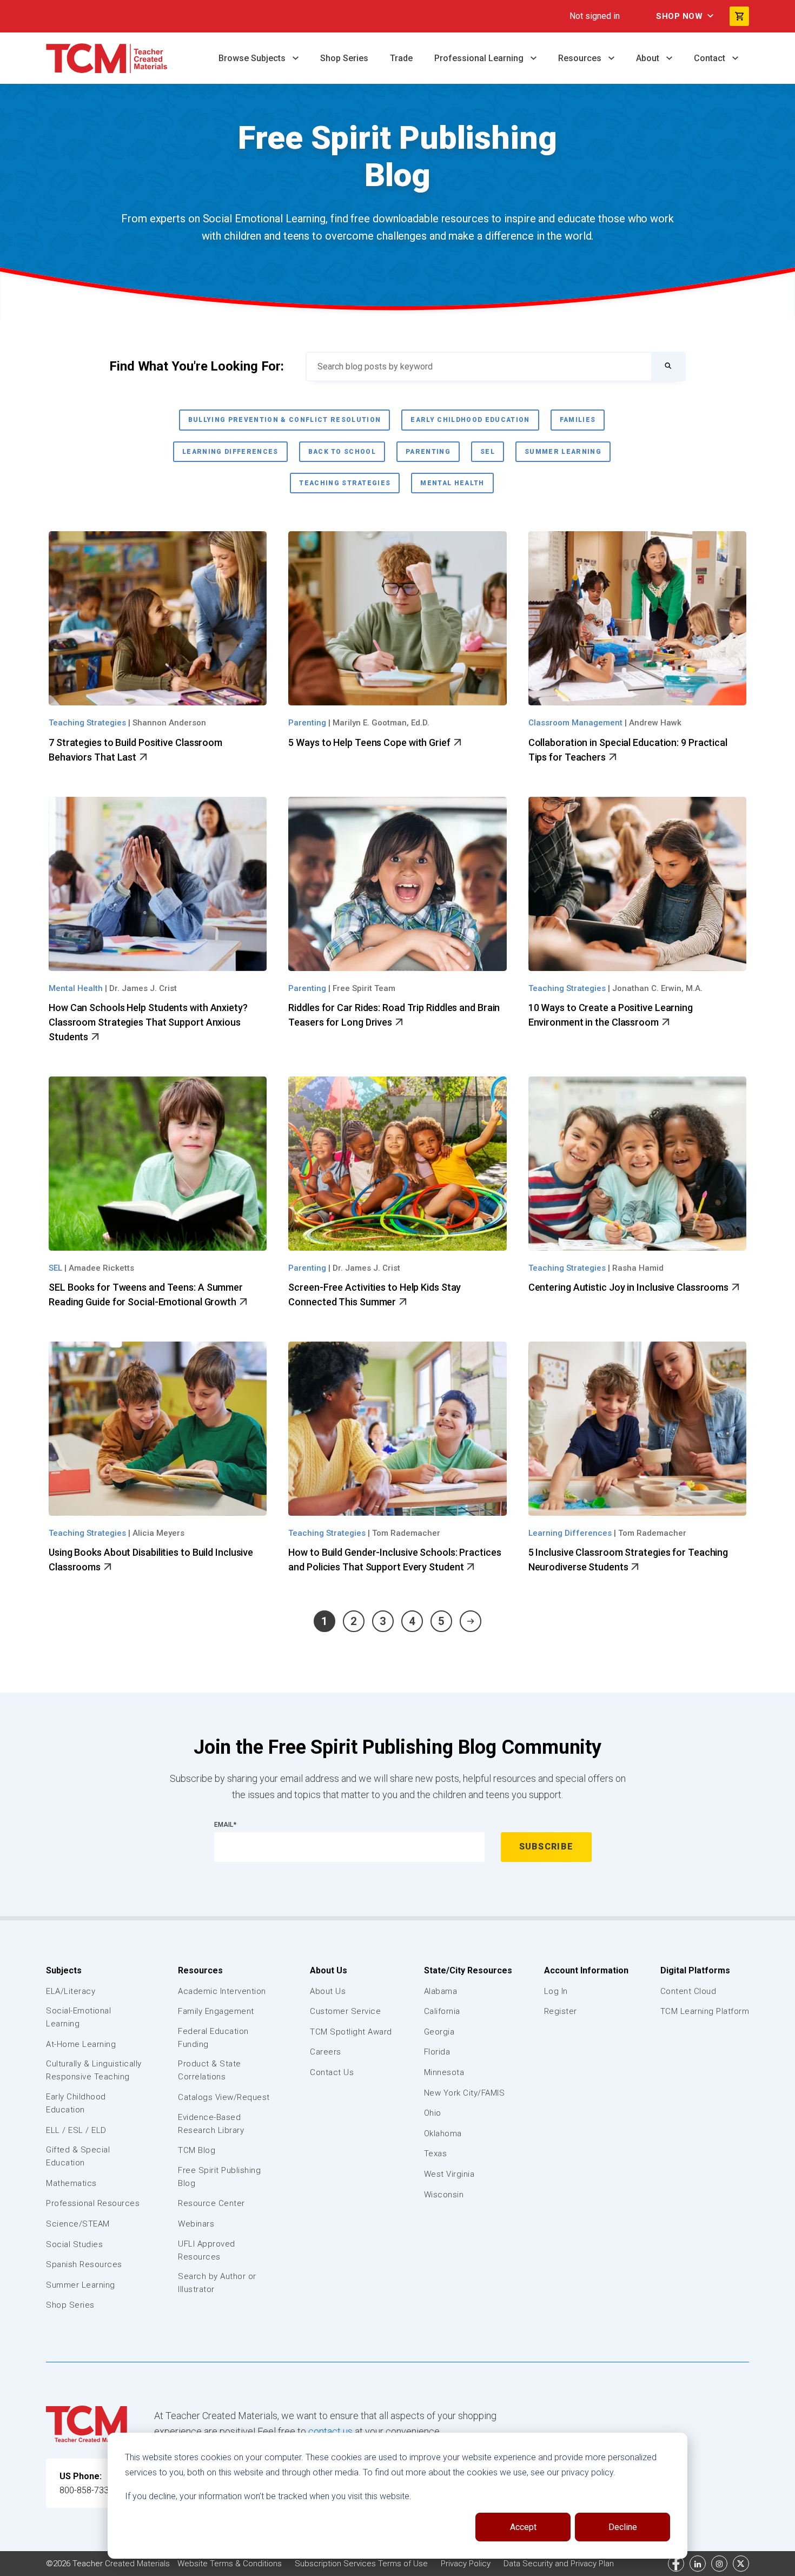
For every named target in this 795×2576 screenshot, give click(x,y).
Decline (623, 2527)
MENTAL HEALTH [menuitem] (452, 483)
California (442, 2011)
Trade (401, 58)
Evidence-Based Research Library (211, 2124)
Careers (326, 2052)
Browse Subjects (253, 58)
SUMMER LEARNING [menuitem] (563, 452)
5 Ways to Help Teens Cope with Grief (370, 742)
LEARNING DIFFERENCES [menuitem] (230, 452)
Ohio (433, 2113)
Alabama (441, 1991)
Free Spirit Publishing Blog (219, 2177)
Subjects (64, 1970)
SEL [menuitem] (488, 452)
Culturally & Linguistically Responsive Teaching (94, 2070)
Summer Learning (81, 2285)
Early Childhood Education (76, 2103)
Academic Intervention (222, 1991)
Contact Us (332, 2072)
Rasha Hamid (638, 1268)
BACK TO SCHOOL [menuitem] (342, 452)
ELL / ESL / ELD (76, 2130)
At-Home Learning (81, 2044)
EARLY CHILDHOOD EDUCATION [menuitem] (470, 420)
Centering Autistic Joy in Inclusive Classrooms (630, 1287)
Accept (523, 2527)
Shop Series (344, 58)
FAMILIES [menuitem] (578, 420)
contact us (330, 2431)
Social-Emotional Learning (78, 2017)
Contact (711, 58)
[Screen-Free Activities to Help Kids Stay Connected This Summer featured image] (397, 1164)
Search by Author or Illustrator (217, 2283)
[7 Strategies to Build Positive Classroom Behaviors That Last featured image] (158, 618)
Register (561, 2011)
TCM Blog (197, 2150)
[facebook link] (676, 2564)
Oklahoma (443, 2134)
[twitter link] (741, 2564)
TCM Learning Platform (705, 2011)
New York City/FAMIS (465, 2093)
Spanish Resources (84, 2264)
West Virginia (449, 2174)
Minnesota (444, 2072)
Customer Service (345, 2011)
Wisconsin (444, 2195)
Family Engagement (216, 2011)
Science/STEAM (78, 2224)
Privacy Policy (467, 2564)
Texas (436, 2154)
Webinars (196, 2224)
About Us (329, 1970)
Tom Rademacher (406, 1533)
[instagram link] (719, 2564)
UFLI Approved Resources (207, 2250)
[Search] (668, 366)
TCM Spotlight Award (351, 2032)
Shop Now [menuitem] (679, 16)
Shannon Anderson (169, 723)
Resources (581, 58)
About (649, 58)
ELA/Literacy (71, 1991)
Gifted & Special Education (78, 2156)
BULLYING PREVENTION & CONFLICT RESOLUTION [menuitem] (285, 420)
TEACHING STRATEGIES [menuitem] (345, 483)
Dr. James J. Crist (143, 988)
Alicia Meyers (158, 1533)
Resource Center (211, 2203)
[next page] (471, 1621)
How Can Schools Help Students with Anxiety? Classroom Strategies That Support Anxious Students (148, 1022)
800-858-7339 (87, 2490)
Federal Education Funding (213, 2038)
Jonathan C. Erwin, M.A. (657, 988)
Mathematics (71, 2183)
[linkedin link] (698, 2564)
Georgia (439, 2032)
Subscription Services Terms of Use (362, 2564)
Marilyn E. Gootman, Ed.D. (381, 723)
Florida (437, 2052)
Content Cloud (688, 1991)
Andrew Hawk (655, 723)
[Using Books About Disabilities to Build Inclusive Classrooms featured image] (158, 1429)
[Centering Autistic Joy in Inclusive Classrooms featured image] (637, 1164)
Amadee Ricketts (101, 1268)
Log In (556, 1991)
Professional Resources (93, 2203)
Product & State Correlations (210, 2070)
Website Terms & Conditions (231, 2564)
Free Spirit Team (364, 988)
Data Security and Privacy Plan (559, 2564)
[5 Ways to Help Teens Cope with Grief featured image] (397, 618)
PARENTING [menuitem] (428, 452)
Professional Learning (480, 58)
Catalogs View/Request (224, 2097)
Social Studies (74, 2244)
